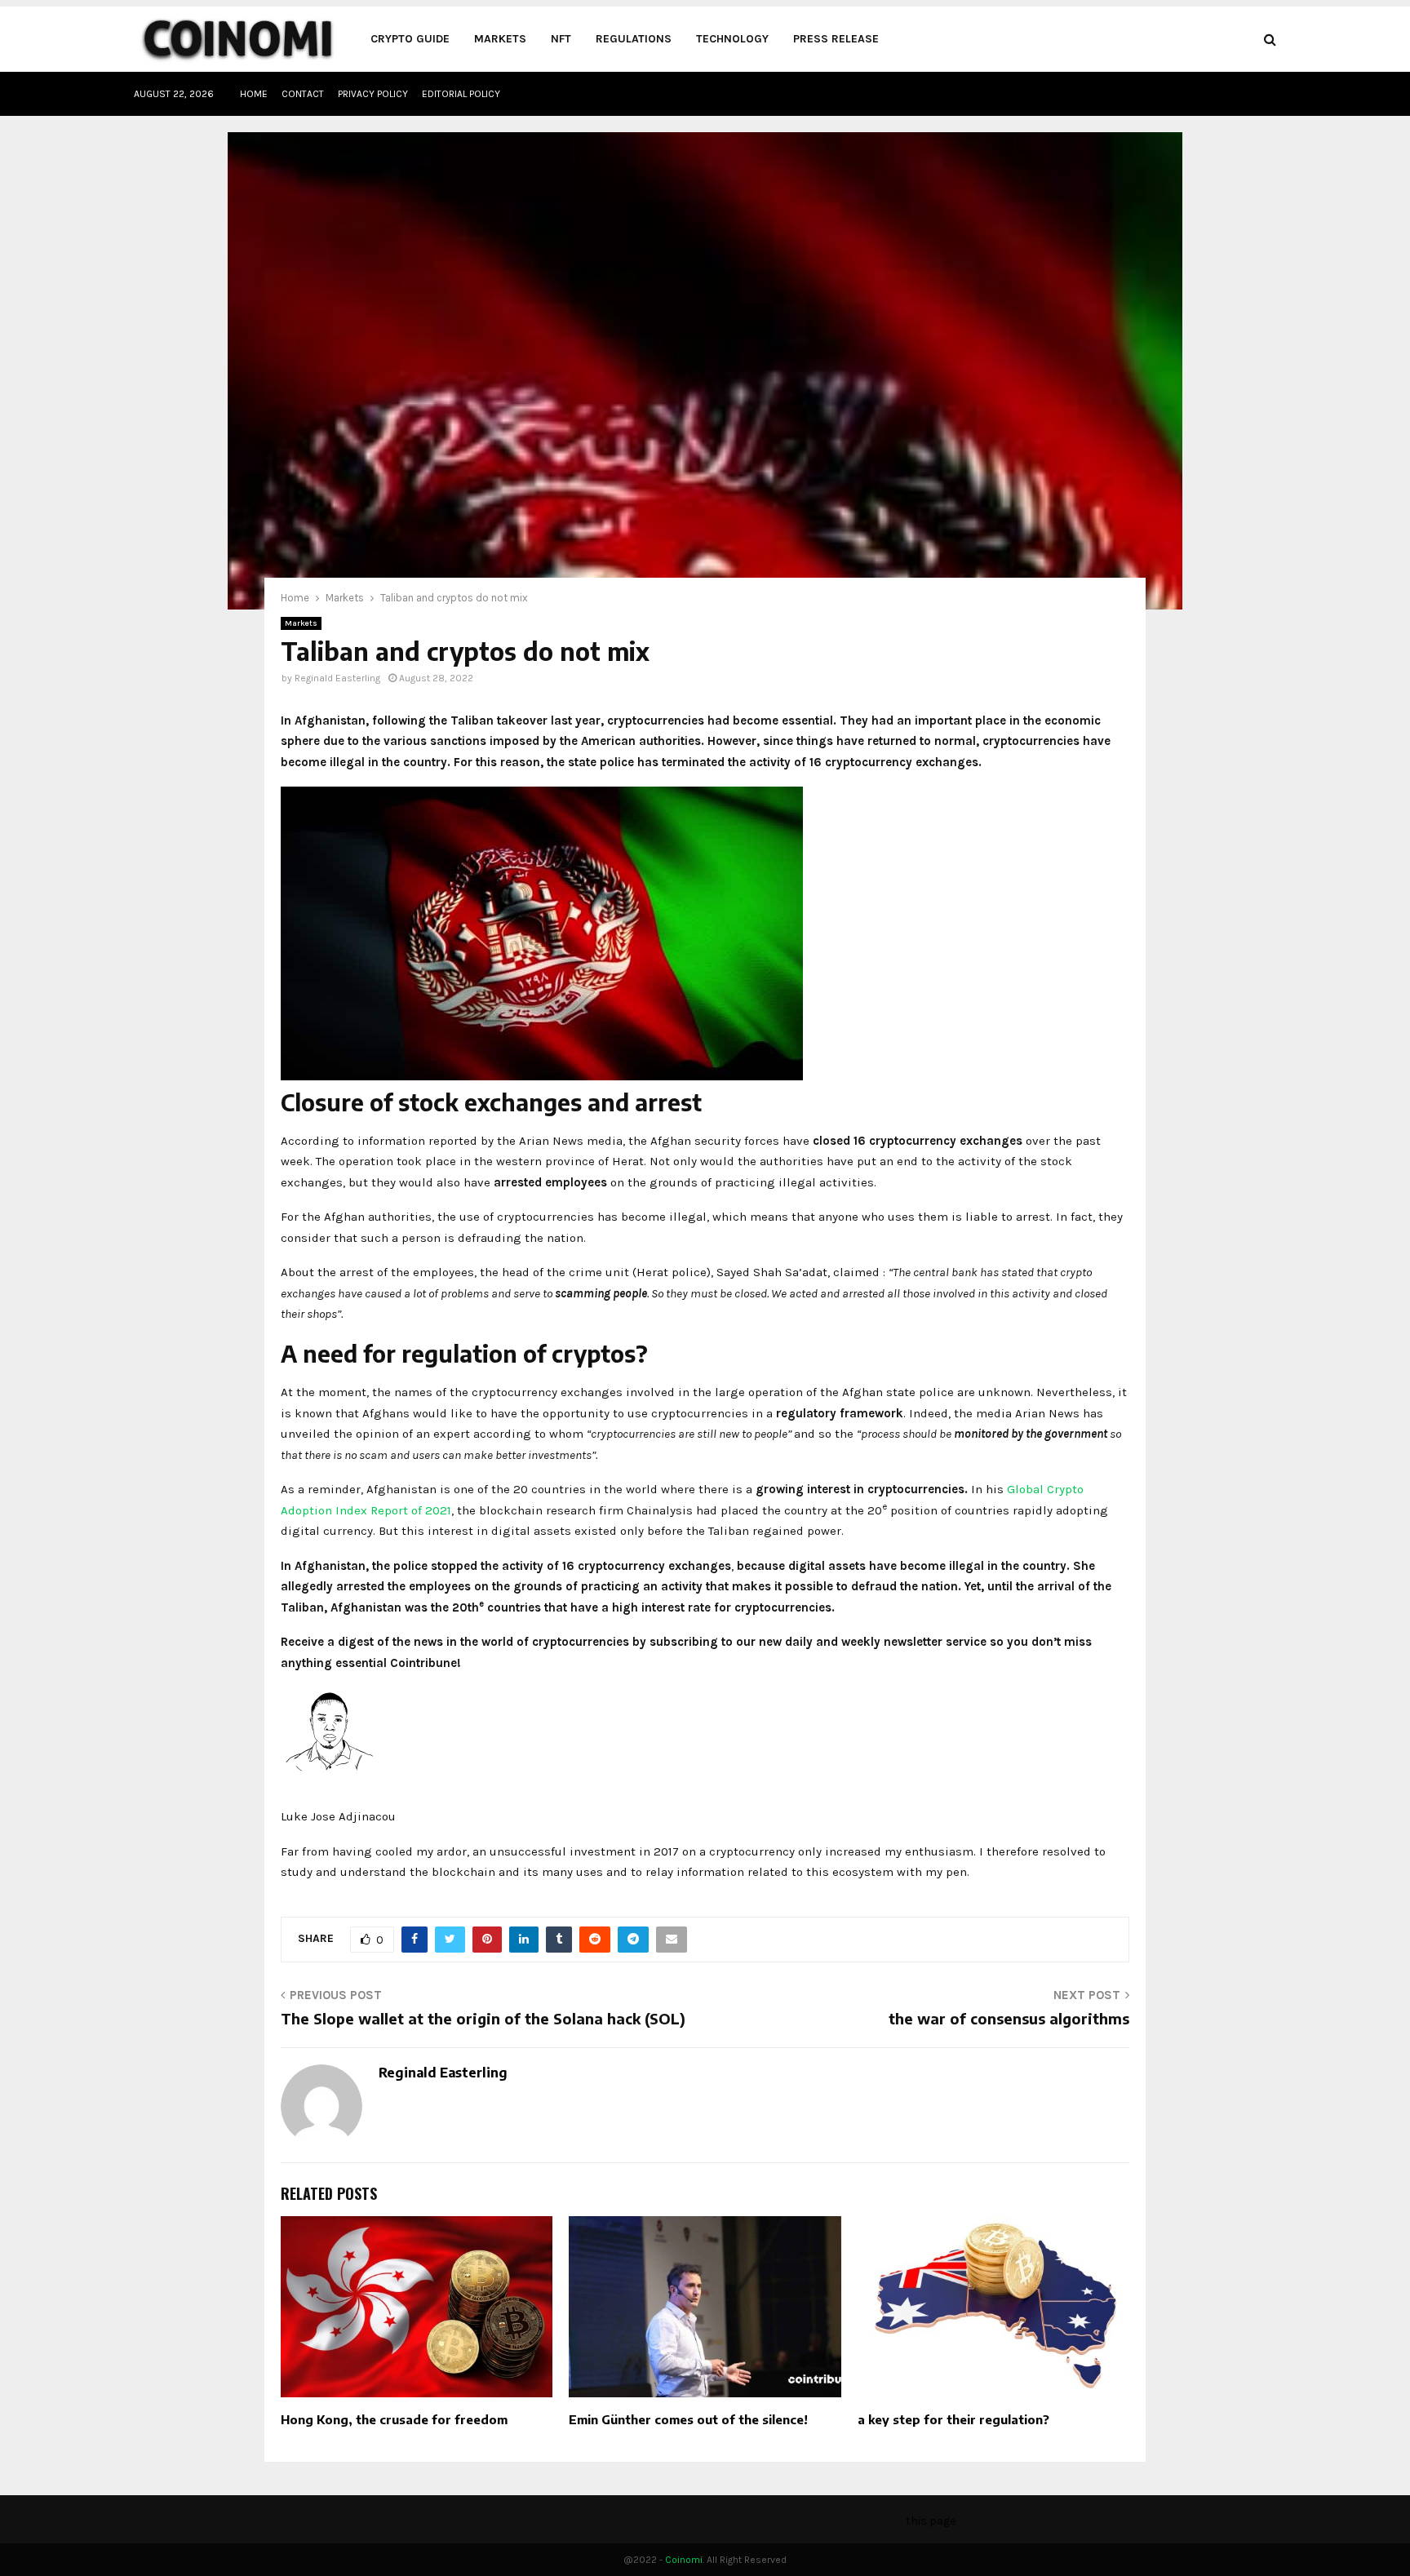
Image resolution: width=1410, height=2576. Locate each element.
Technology (732, 39)
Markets (500, 39)
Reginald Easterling (337, 678)
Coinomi (684, 2560)
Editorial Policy (461, 94)
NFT (561, 39)
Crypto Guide (410, 39)
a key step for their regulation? (953, 2419)
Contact (303, 94)
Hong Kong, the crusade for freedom (394, 2419)
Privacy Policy (373, 94)
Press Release (836, 39)
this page (931, 2521)
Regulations (634, 39)
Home (254, 94)
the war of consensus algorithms (1009, 2018)
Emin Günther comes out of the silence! (688, 2419)
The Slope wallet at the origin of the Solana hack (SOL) (483, 2018)
